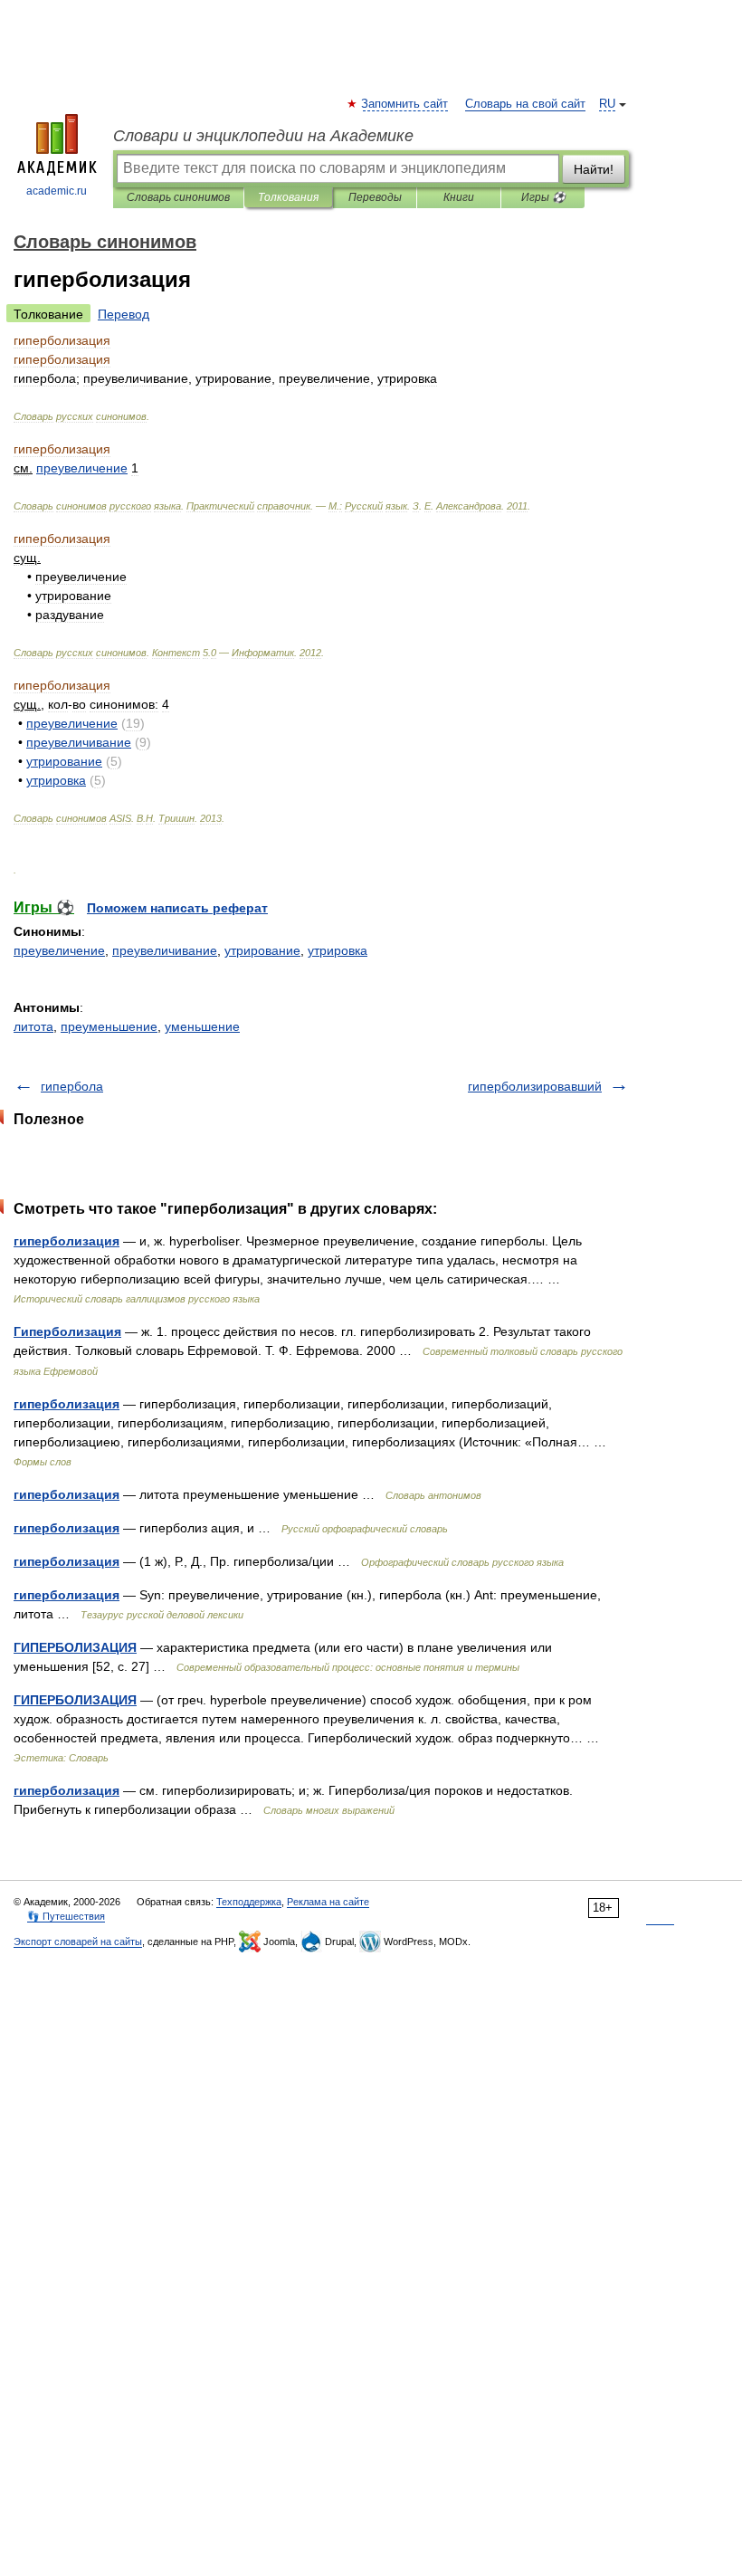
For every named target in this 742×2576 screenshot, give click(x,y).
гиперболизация (67, 1241)
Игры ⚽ (543, 197)
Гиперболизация (67, 1331)
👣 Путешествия (66, 1916)
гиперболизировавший (535, 1086)
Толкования (288, 197)
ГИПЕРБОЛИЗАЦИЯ (75, 1647)
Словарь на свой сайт (525, 104)
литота (33, 1026)
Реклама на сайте (328, 1902)
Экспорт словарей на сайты (78, 1942)
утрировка (338, 950)
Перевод (124, 314)
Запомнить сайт (405, 104)
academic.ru (57, 191)
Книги (459, 197)
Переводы (375, 197)
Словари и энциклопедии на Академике (263, 136)
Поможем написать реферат (177, 908)
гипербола (72, 1086)
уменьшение (202, 1026)
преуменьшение (109, 1026)
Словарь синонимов (178, 197)
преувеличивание (165, 950)
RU (607, 104)
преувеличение (59, 950)
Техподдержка (249, 1902)
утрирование (262, 950)
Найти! (594, 169)
